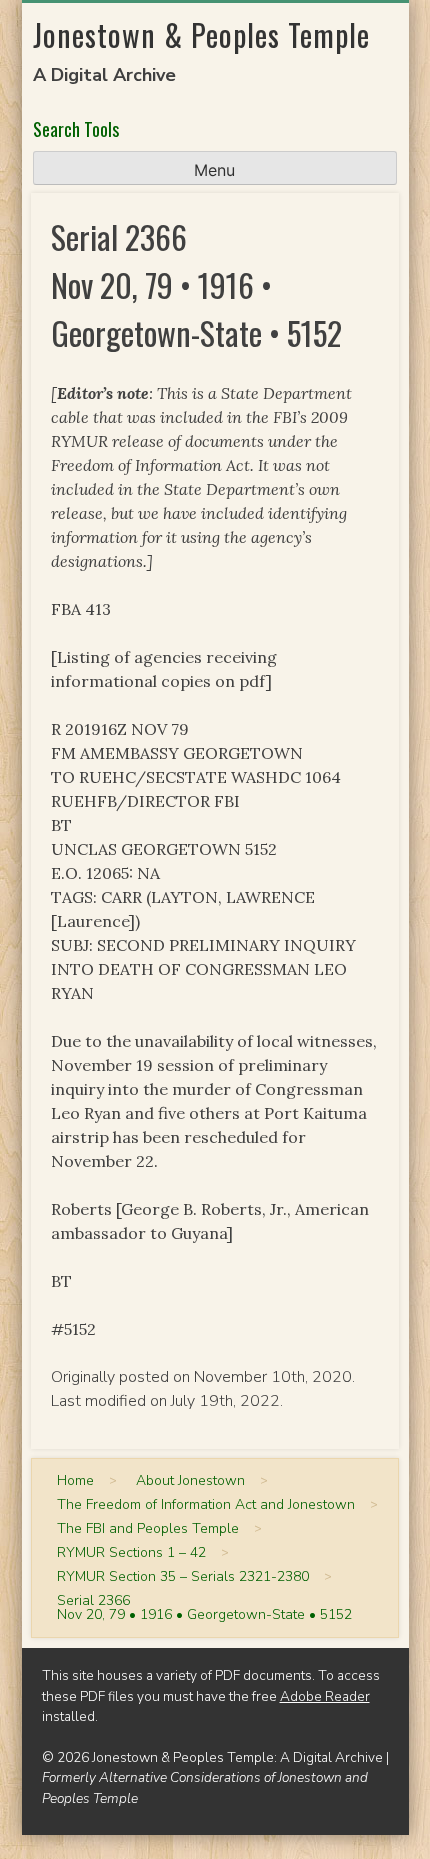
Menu (214, 170)
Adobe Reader (325, 1696)
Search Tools (76, 129)
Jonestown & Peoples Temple (201, 34)
